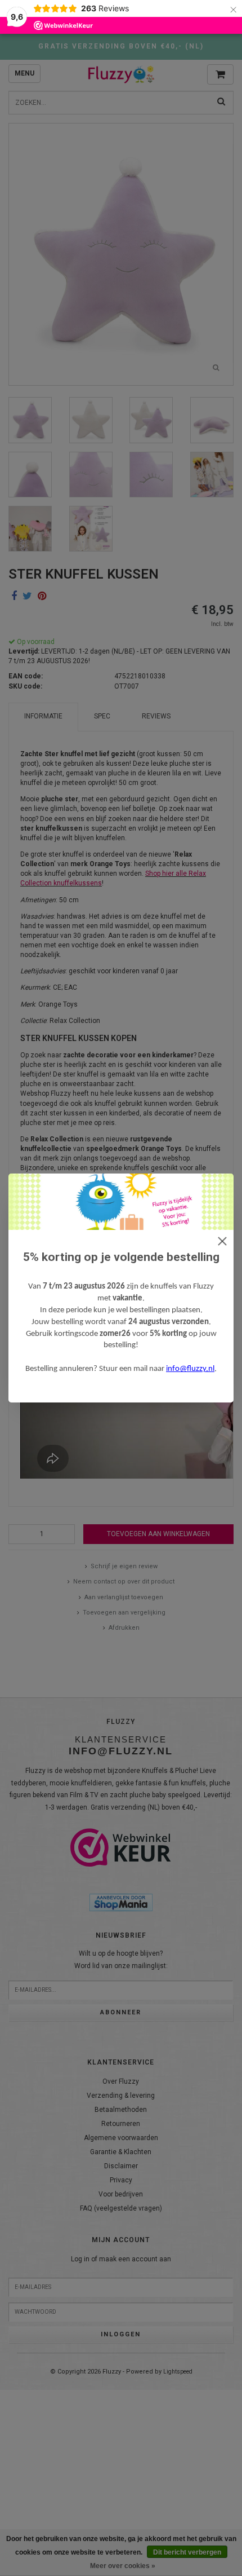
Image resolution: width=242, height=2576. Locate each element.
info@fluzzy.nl (190, 1369)
